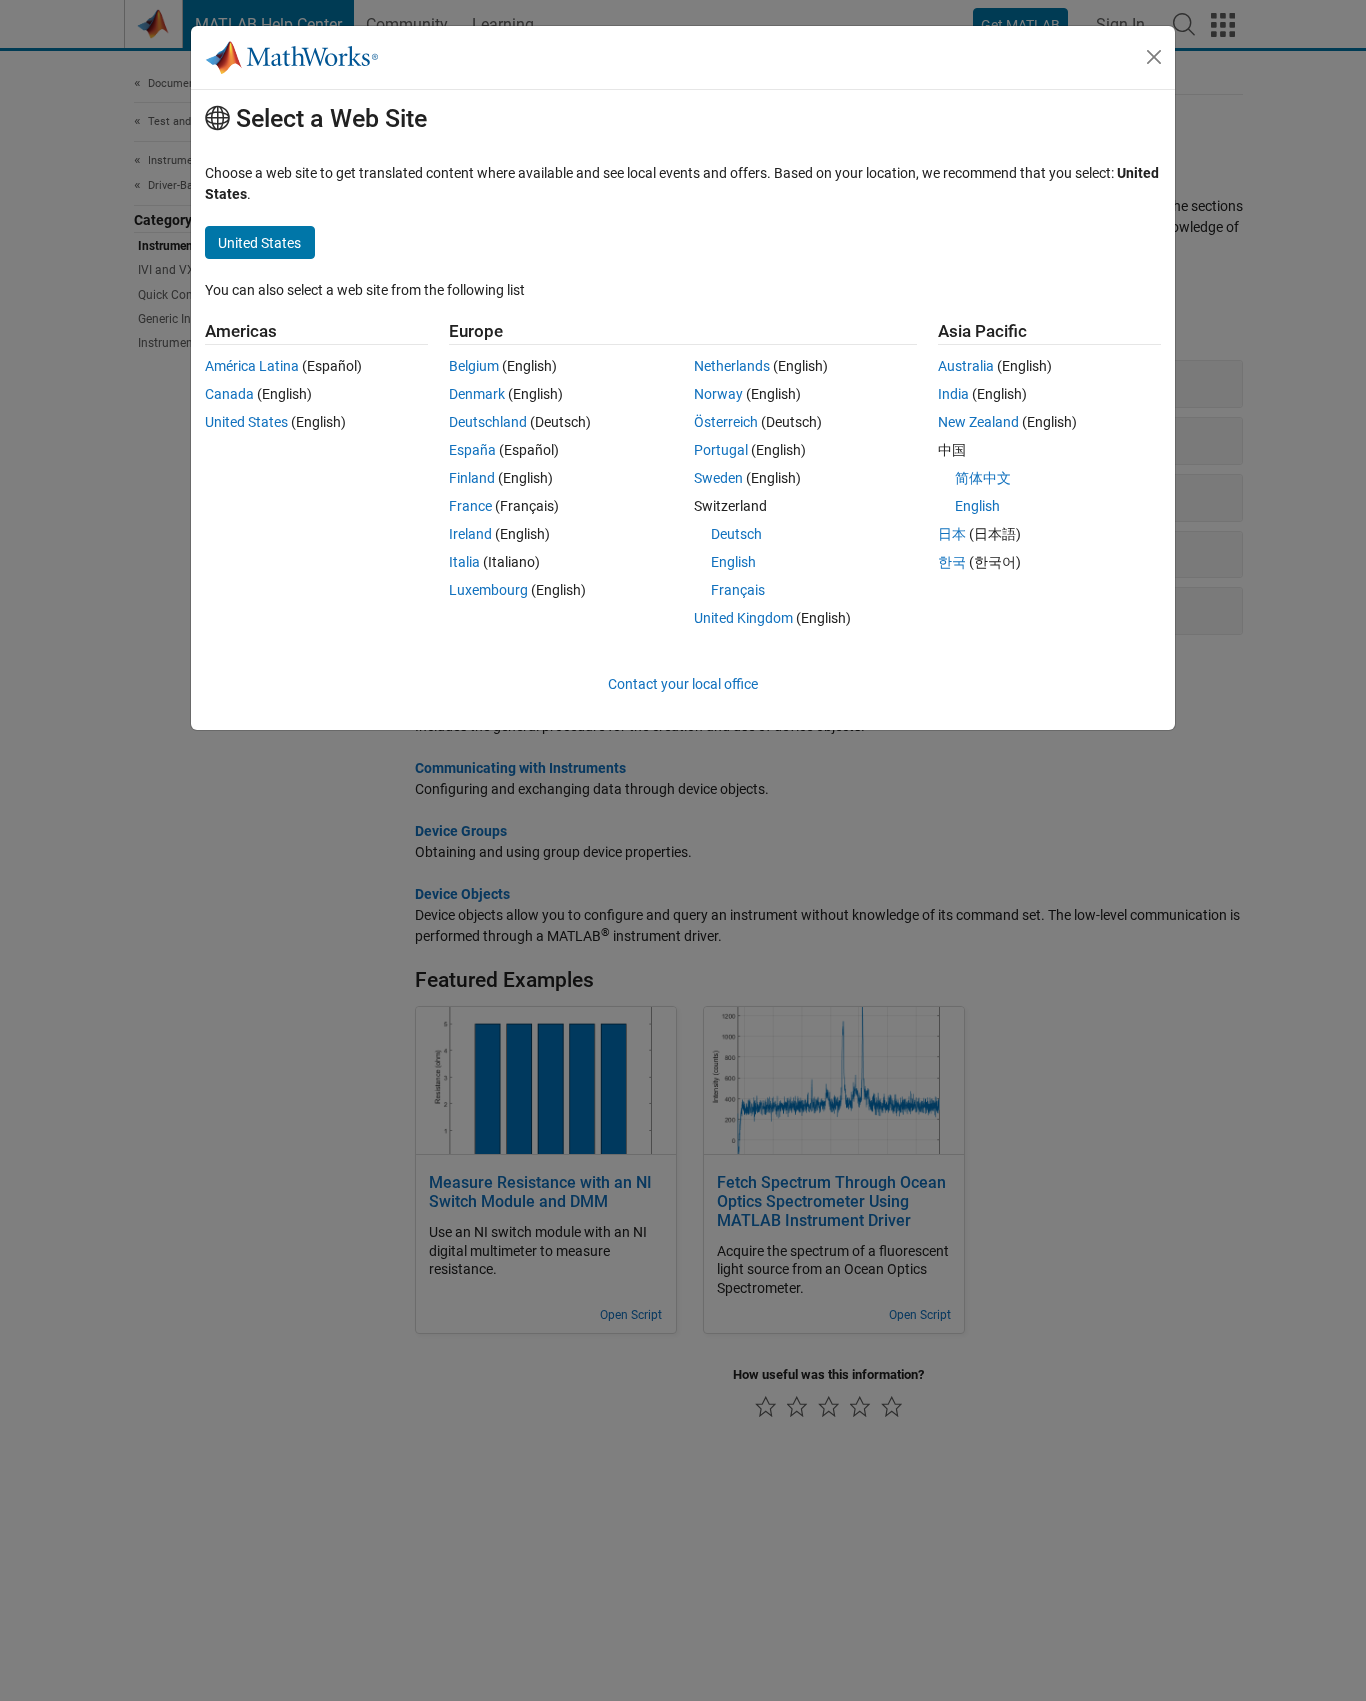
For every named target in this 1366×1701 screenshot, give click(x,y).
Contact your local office (683, 684)
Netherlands (732, 366)
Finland (472, 478)
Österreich (726, 422)
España (472, 450)
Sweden (718, 478)
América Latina (252, 366)
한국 (952, 562)
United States (246, 422)
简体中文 (983, 478)
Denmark (477, 394)
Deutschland (488, 422)
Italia (464, 562)
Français (738, 590)
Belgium (474, 366)
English (733, 562)
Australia (966, 366)
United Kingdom (743, 618)
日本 (952, 534)
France (470, 506)
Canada (229, 394)
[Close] (1154, 57)
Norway (718, 394)
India (953, 394)
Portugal (721, 450)
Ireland (470, 534)
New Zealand (978, 422)
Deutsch (736, 534)
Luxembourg (488, 590)
